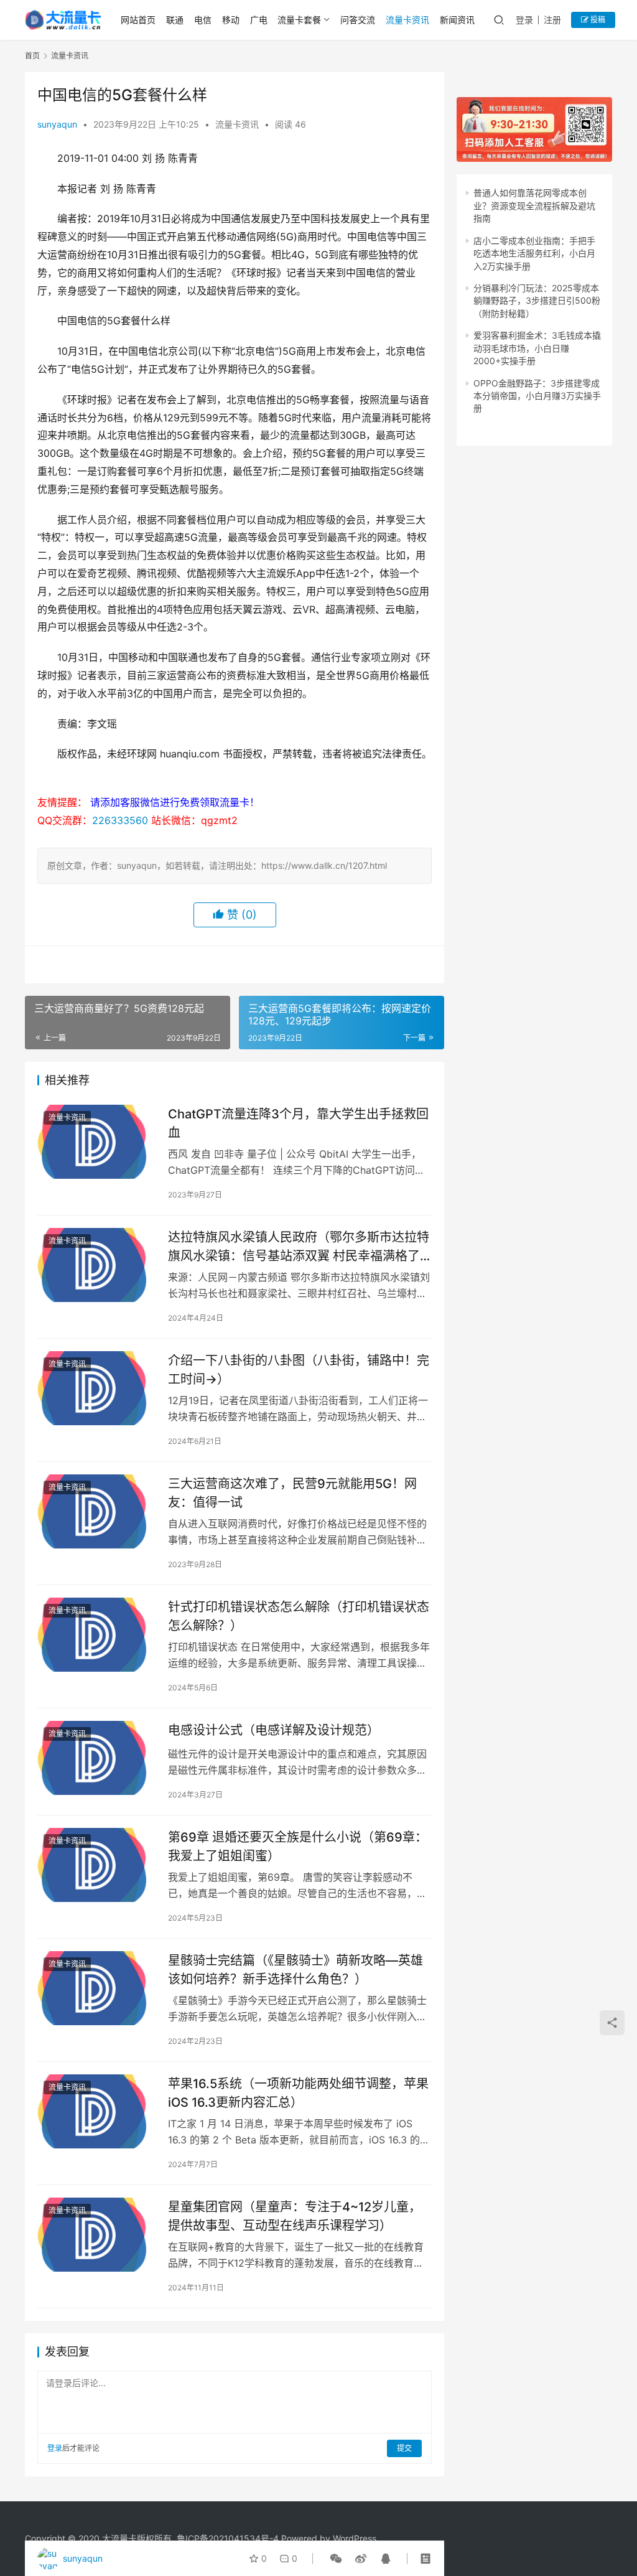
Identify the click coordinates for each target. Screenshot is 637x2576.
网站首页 (138, 20)
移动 (231, 20)
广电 (259, 20)
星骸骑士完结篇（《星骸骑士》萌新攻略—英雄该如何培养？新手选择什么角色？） (295, 1969)
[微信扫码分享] (336, 2559)
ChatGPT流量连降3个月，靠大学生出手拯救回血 (298, 1123)
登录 (524, 20)
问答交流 (358, 20)
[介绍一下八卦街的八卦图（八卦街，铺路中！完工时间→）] (96, 1388)
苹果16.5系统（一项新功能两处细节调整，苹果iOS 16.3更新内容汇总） (298, 2093)
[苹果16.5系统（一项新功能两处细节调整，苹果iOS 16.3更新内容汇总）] (96, 2111)
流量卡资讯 (407, 20)
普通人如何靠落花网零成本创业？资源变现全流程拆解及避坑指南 (534, 205)
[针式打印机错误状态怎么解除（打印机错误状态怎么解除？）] (96, 1635)
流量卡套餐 (299, 20)
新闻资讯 (457, 20)
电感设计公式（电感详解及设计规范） (274, 1730)
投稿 (597, 20)
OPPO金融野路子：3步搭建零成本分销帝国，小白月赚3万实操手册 (537, 396)
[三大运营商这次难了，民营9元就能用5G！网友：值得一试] (96, 1511)
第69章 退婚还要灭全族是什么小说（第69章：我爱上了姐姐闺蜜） (298, 1846)
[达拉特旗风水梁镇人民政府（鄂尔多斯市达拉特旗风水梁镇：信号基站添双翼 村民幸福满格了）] (96, 1265)
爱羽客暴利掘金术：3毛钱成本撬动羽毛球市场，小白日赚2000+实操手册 (537, 348)
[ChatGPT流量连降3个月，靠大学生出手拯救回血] (96, 1142)
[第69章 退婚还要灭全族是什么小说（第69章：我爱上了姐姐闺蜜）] (96, 1865)
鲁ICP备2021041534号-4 (228, 2538)
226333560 (120, 820)
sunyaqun (57, 124)
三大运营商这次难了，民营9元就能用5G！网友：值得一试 (292, 1493)
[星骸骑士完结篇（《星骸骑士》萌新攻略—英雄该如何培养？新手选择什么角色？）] (96, 1988)
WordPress (355, 2538)
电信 (203, 20)
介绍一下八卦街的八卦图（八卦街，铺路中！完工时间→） (299, 1370)
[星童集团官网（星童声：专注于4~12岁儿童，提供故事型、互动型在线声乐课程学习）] (96, 2235)
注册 (552, 20)
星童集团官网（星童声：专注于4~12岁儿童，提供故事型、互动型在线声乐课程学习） (295, 2216)
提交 (404, 2448)
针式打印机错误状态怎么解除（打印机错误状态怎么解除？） (299, 1616)
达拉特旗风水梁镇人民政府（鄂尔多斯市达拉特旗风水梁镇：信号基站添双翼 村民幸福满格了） (300, 1246)
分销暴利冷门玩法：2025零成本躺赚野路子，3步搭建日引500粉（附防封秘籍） (537, 301)
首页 (32, 56)
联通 (175, 20)
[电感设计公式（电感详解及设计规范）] (96, 1758)
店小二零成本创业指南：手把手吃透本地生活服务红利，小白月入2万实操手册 (534, 253)
